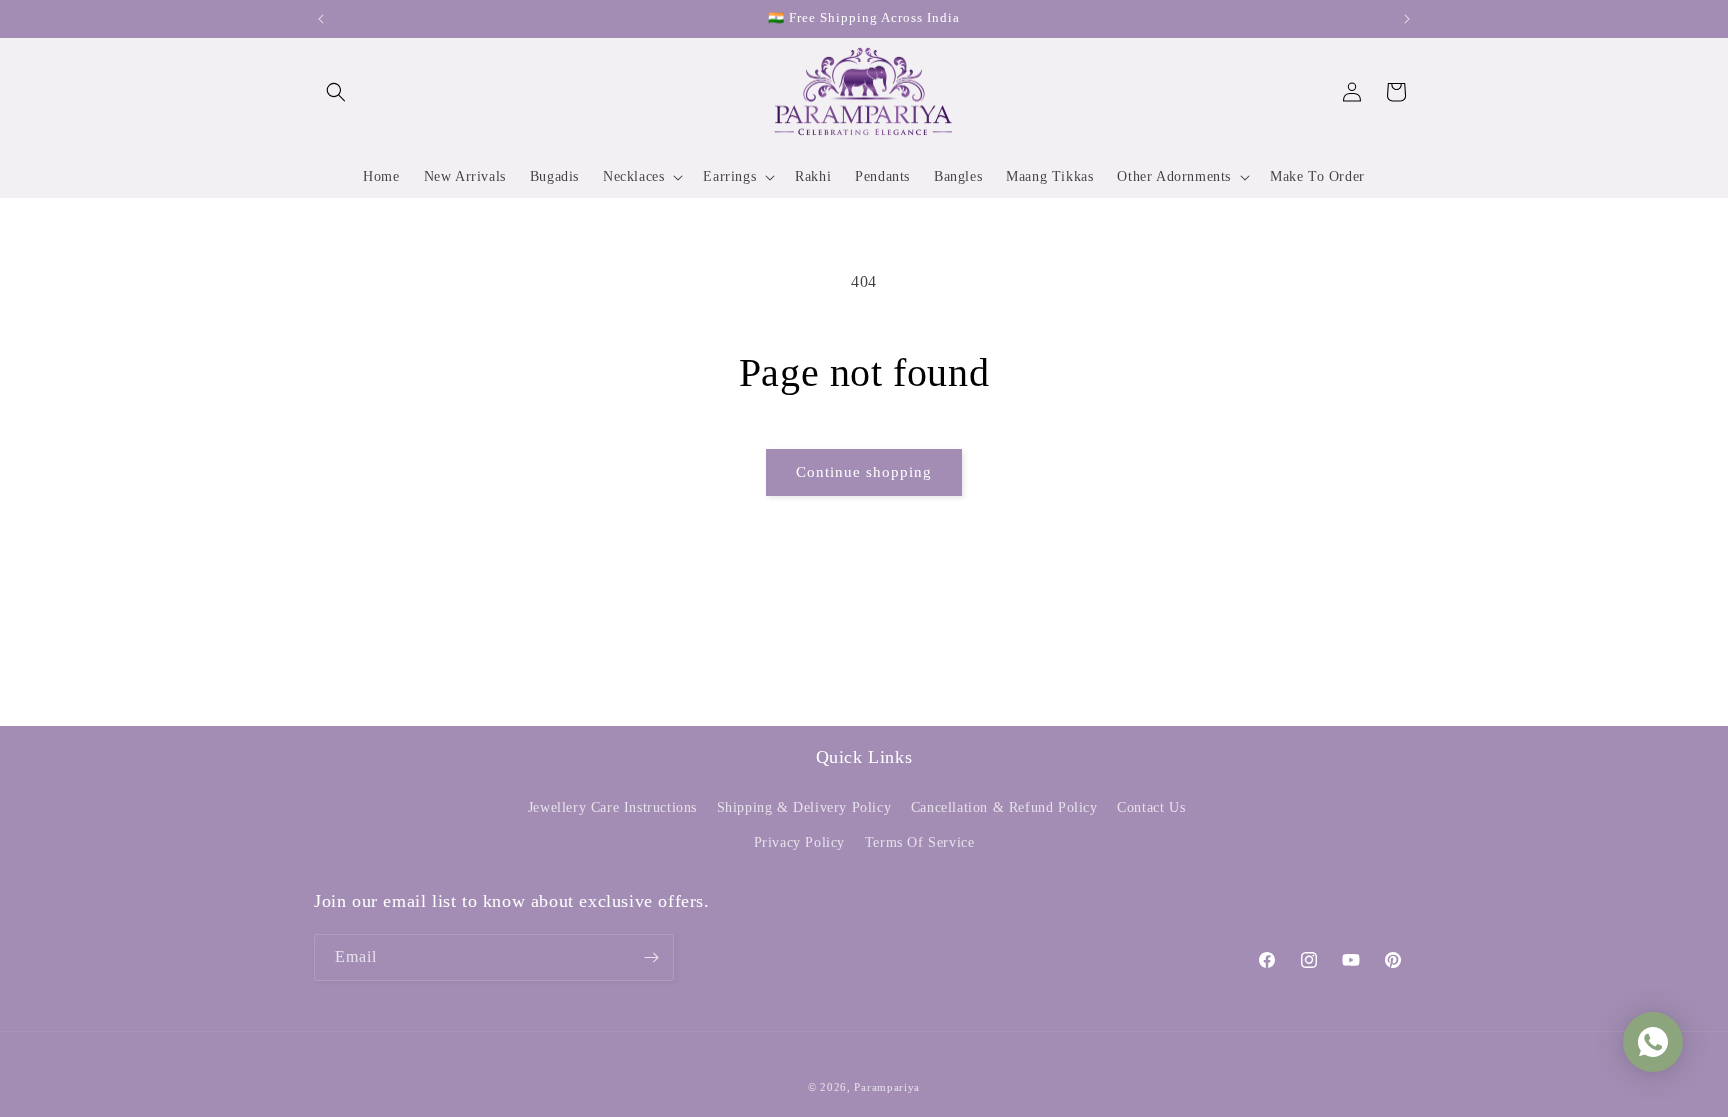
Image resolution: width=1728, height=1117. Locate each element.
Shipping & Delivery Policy (804, 807)
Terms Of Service (920, 842)
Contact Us (1151, 807)
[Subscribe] (651, 957)
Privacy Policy (799, 842)
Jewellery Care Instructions (612, 807)
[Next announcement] (1407, 19)
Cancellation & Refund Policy (1004, 807)
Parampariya (887, 1087)
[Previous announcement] (321, 19)
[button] (336, 92)
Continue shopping (864, 472)
